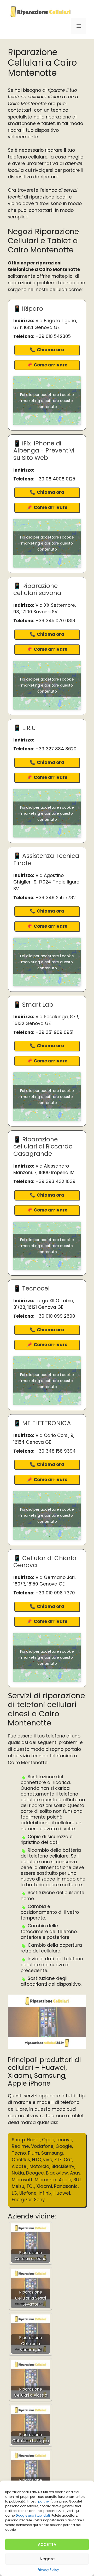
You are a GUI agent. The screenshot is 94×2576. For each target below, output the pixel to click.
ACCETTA (47, 2544)
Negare (47, 2559)
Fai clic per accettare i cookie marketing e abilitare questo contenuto (47, 401)
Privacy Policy (48, 2570)
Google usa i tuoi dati (33, 2515)
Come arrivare (51, 365)
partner (44, 2501)
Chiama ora (51, 350)
